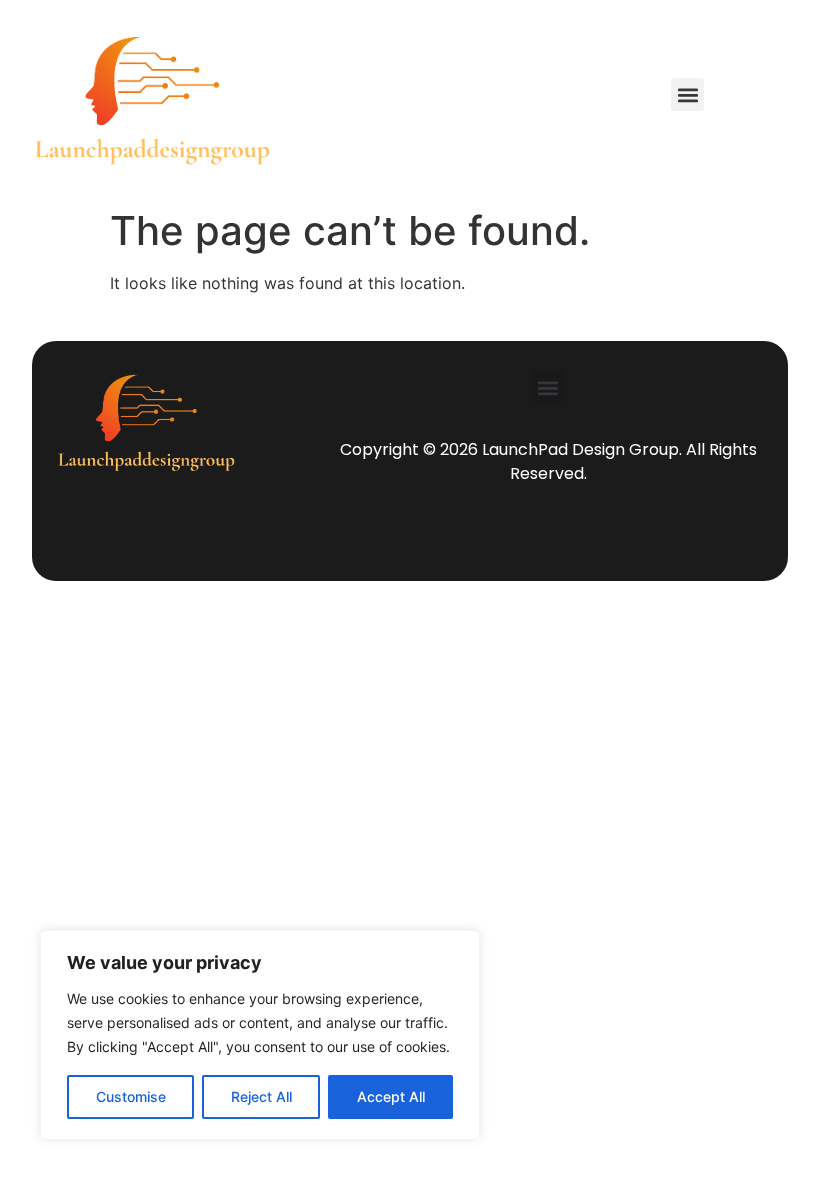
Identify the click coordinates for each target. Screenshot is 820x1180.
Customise (131, 1096)
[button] (687, 94)
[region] (260, 1035)
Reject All (261, 1096)
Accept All (391, 1096)
